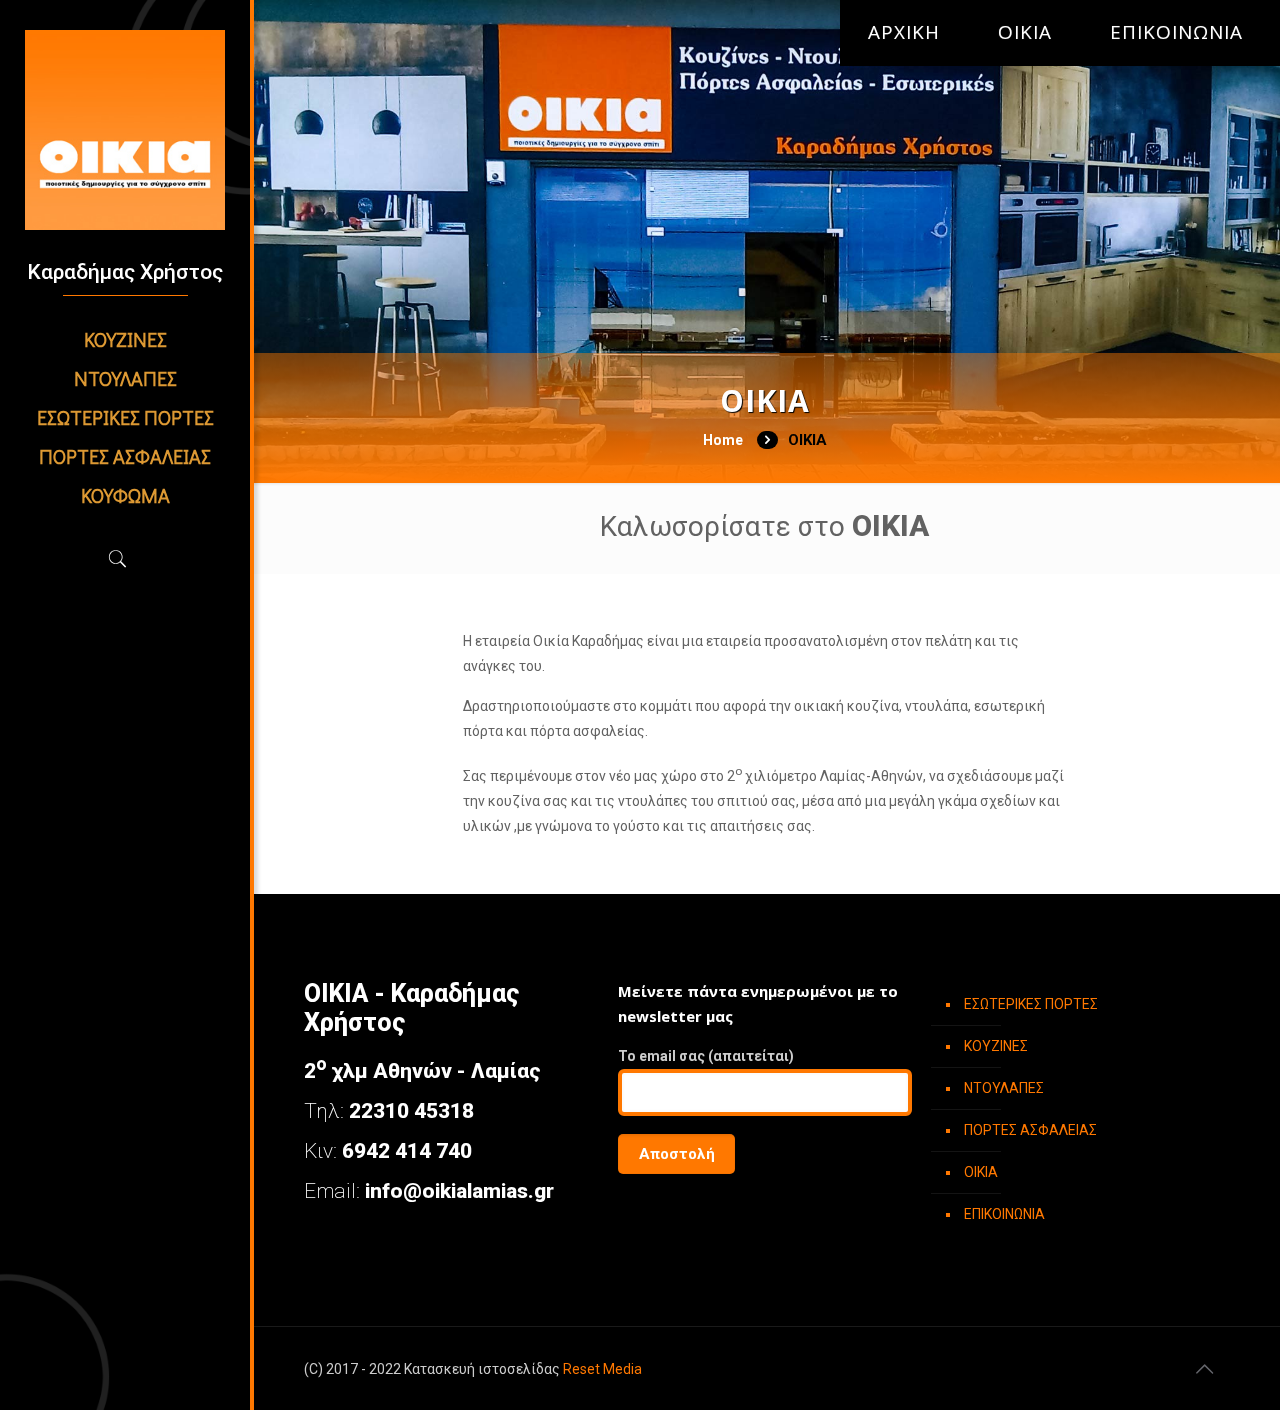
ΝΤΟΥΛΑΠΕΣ (1004, 1088)
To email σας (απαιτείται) (706, 1056)
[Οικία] (125, 130)
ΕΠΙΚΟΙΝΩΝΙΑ (1176, 32)
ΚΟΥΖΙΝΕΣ (996, 1046)
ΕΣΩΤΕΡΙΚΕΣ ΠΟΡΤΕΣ (1031, 1004)
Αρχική (904, 32)
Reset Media (602, 1369)
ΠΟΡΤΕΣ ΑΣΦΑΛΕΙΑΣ (1030, 1130)
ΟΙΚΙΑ (1025, 32)
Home (723, 440)
